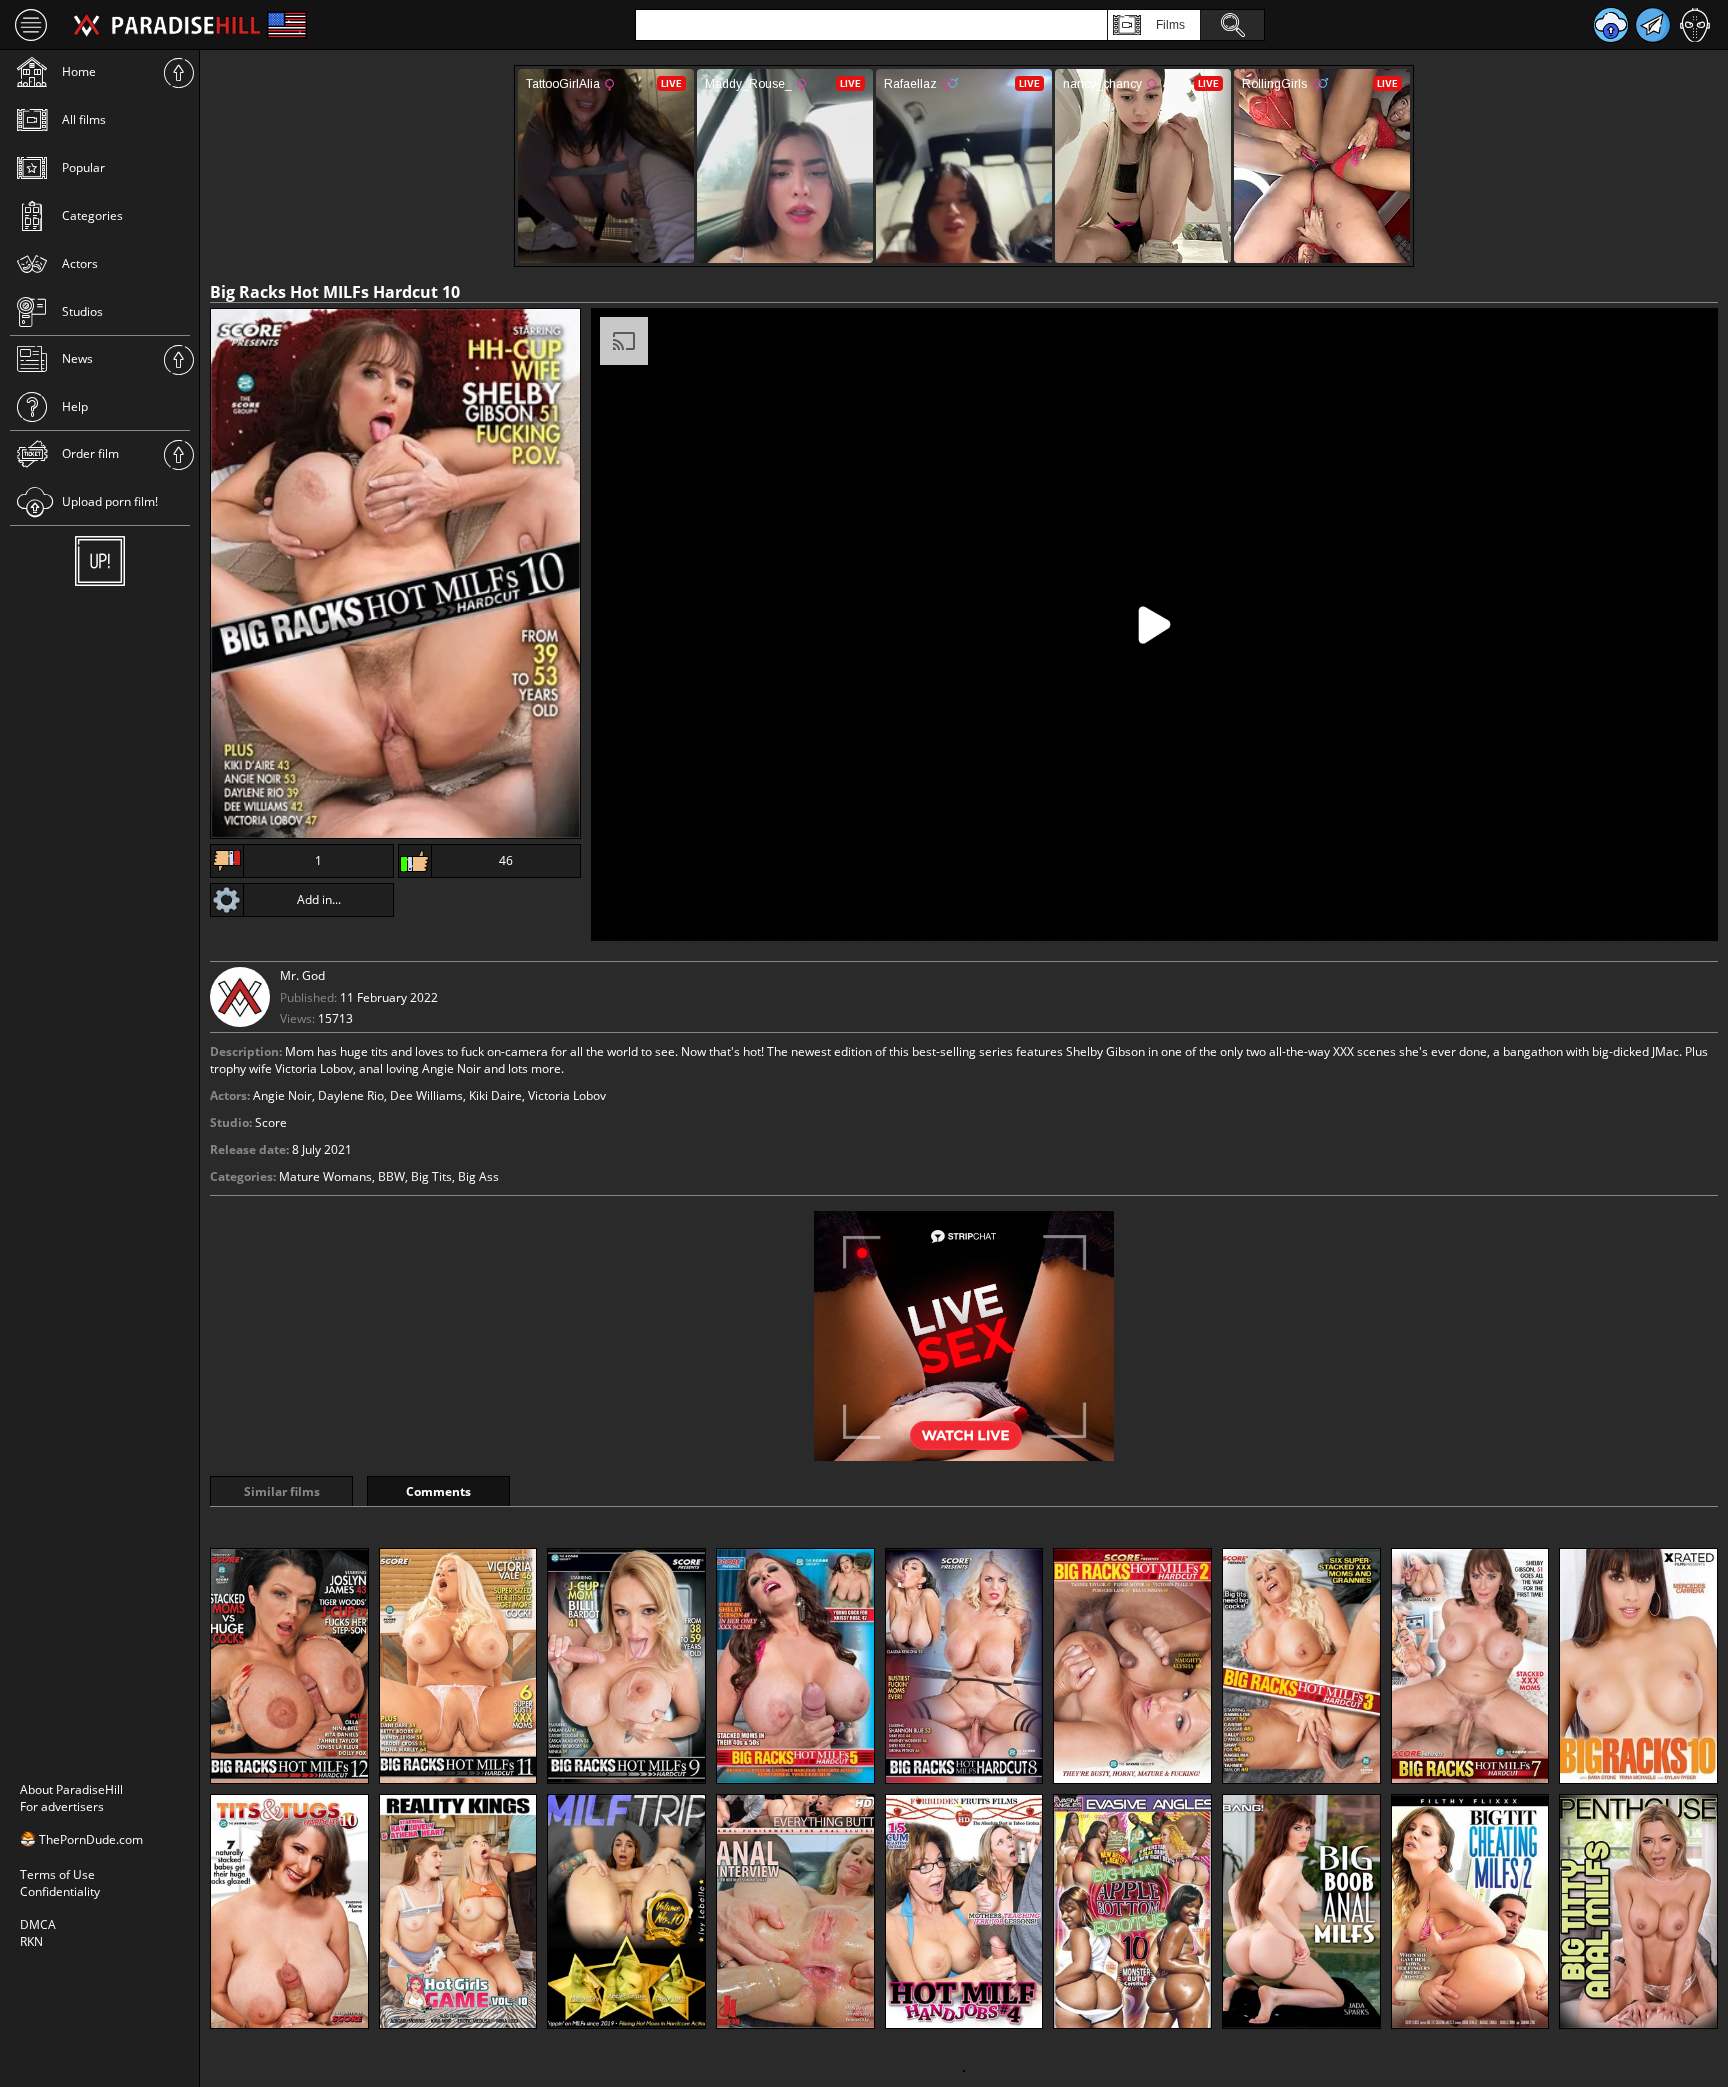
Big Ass (478, 1176)
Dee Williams (426, 1095)
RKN (31, 1941)
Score (271, 1122)
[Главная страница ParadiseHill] (167, 25)
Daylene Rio (351, 1095)
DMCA (38, 1924)
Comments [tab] (438, 1491)
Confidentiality (60, 1891)
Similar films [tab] (282, 1491)
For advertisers (62, 1806)
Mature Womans (325, 1176)
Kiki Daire (495, 1095)
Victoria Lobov (567, 1095)
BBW (391, 1176)
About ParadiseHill (71, 1789)
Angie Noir (282, 1095)
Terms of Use (57, 1874)
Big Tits (431, 1176)
